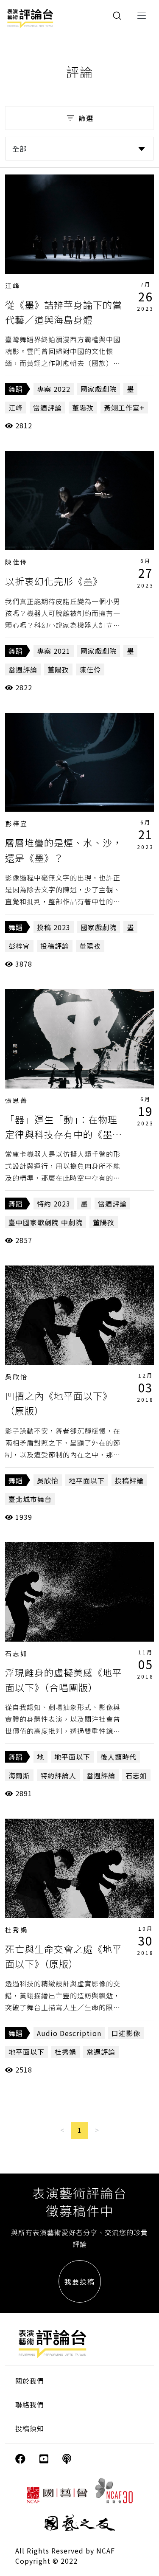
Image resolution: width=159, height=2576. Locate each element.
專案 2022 (54, 389)
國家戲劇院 (99, 389)
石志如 (17, 1653)
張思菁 (17, 1100)
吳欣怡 (17, 1377)
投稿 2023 (54, 927)
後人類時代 (119, 1757)
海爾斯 (19, 1775)
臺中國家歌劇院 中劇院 (46, 1222)
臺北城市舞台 (30, 1499)
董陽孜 (83, 408)
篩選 (86, 118)
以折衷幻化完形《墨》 (54, 581)
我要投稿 (80, 2281)
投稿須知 (30, 2428)
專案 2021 (54, 651)
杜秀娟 (17, 1930)
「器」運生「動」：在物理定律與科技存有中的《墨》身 (64, 1134)
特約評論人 (58, 1775)
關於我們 (30, 2381)
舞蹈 (16, 389)
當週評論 (47, 408)
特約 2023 (54, 1204)
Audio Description (69, 2033)
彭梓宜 (17, 823)
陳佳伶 (17, 562)
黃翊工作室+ (124, 408)
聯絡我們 (30, 2404)
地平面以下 (87, 1480)
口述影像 (126, 2033)
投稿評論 (55, 946)
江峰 (13, 285)
